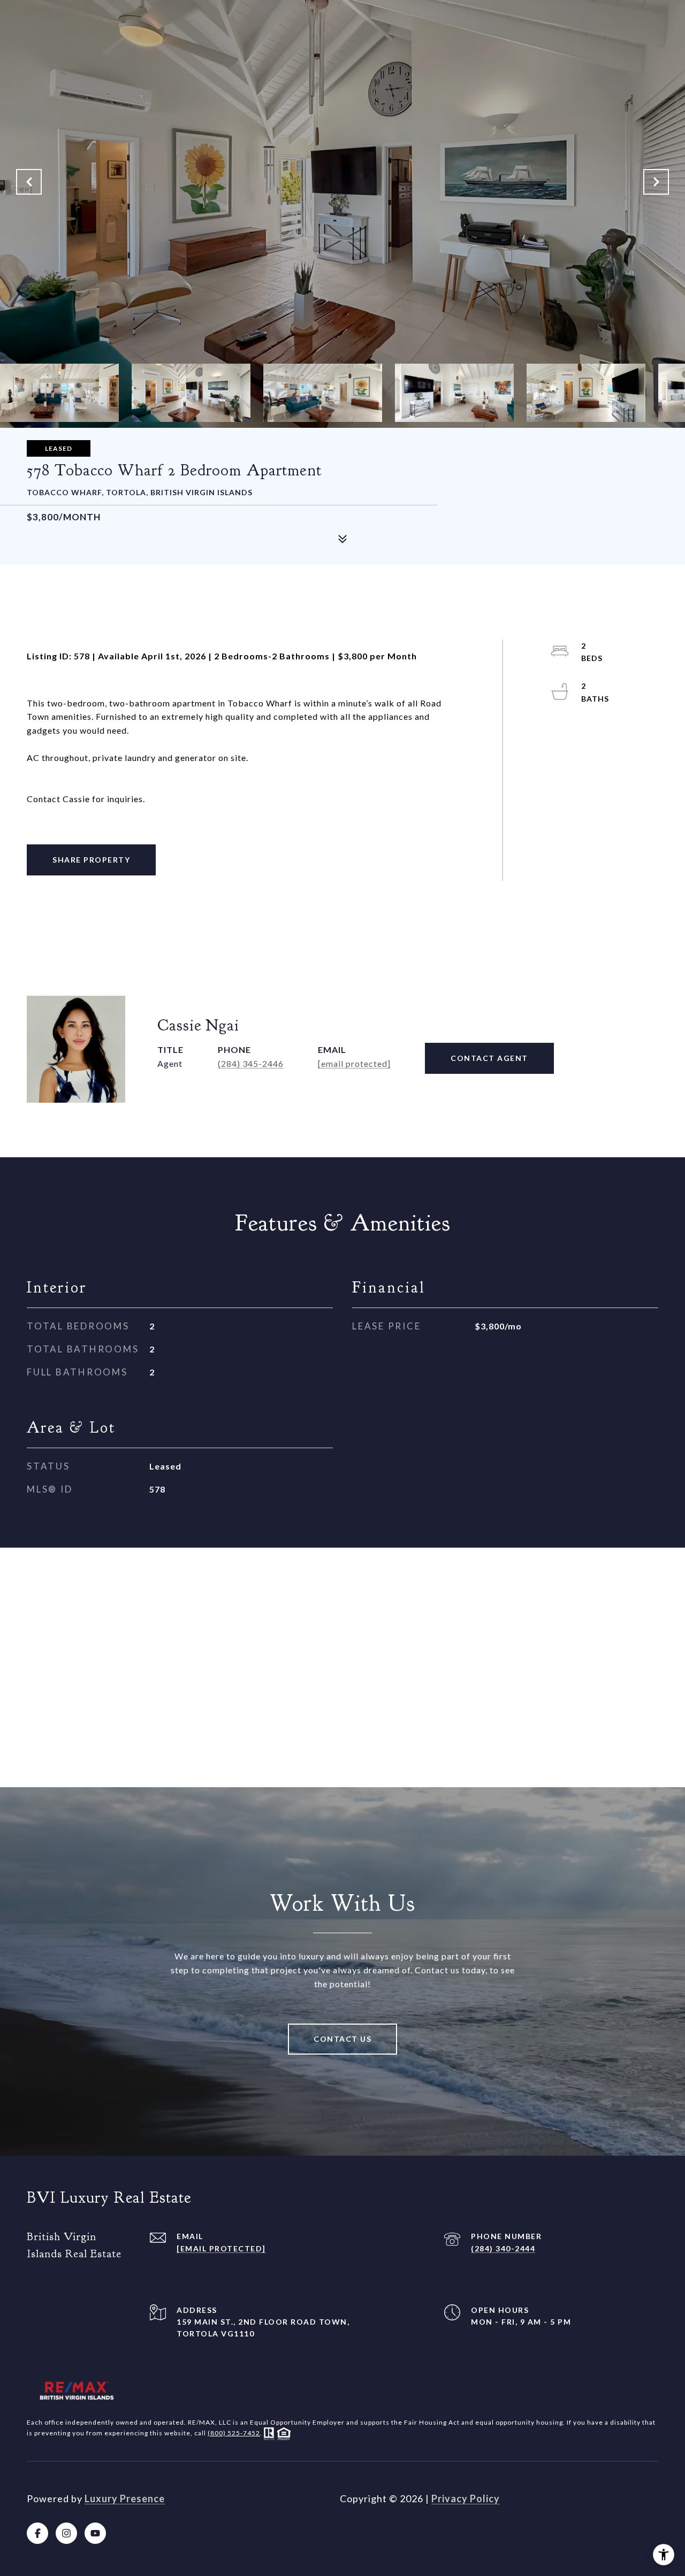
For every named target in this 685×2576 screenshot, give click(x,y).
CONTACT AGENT (489, 1058)
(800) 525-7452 (234, 2433)
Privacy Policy (466, 2498)
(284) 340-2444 (503, 2248)
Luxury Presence (125, 2498)
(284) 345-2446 (251, 1063)
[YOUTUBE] (95, 2533)
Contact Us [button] (342, 2039)
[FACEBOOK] (37, 2533)
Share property (91, 860)
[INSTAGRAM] (66, 2533)
